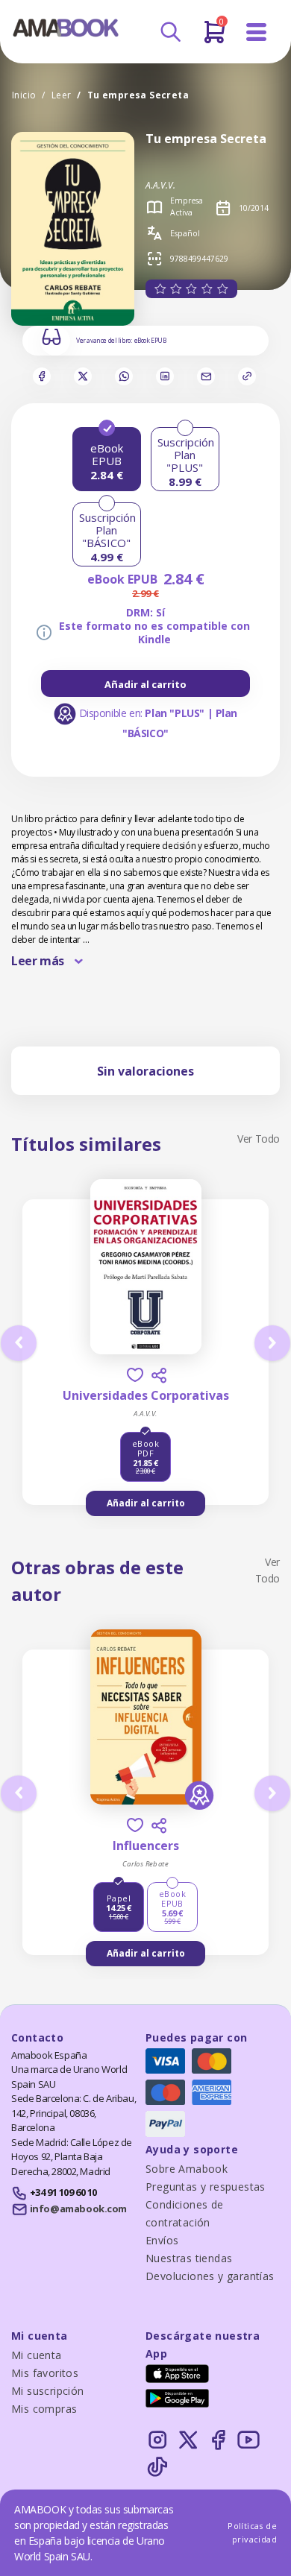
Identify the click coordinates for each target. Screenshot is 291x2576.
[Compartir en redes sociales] (159, 1375)
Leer (62, 95)
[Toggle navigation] (257, 32)
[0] (215, 38)
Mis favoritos (45, 2373)
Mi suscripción (48, 2391)
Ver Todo (259, 1139)
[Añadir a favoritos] (135, 1375)
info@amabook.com (78, 2209)
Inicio (24, 95)
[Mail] (206, 376)
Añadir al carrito (145, 684)
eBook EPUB (150, 341)
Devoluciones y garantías (210, 2276)
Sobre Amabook (187, 2169)
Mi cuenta (37, 2355)
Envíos (162, 2240)
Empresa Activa (187, 206)
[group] (145, 684)
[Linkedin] (165, 376)
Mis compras (44, 2409)
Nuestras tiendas (189, 2258)
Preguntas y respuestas (206, 2187)
